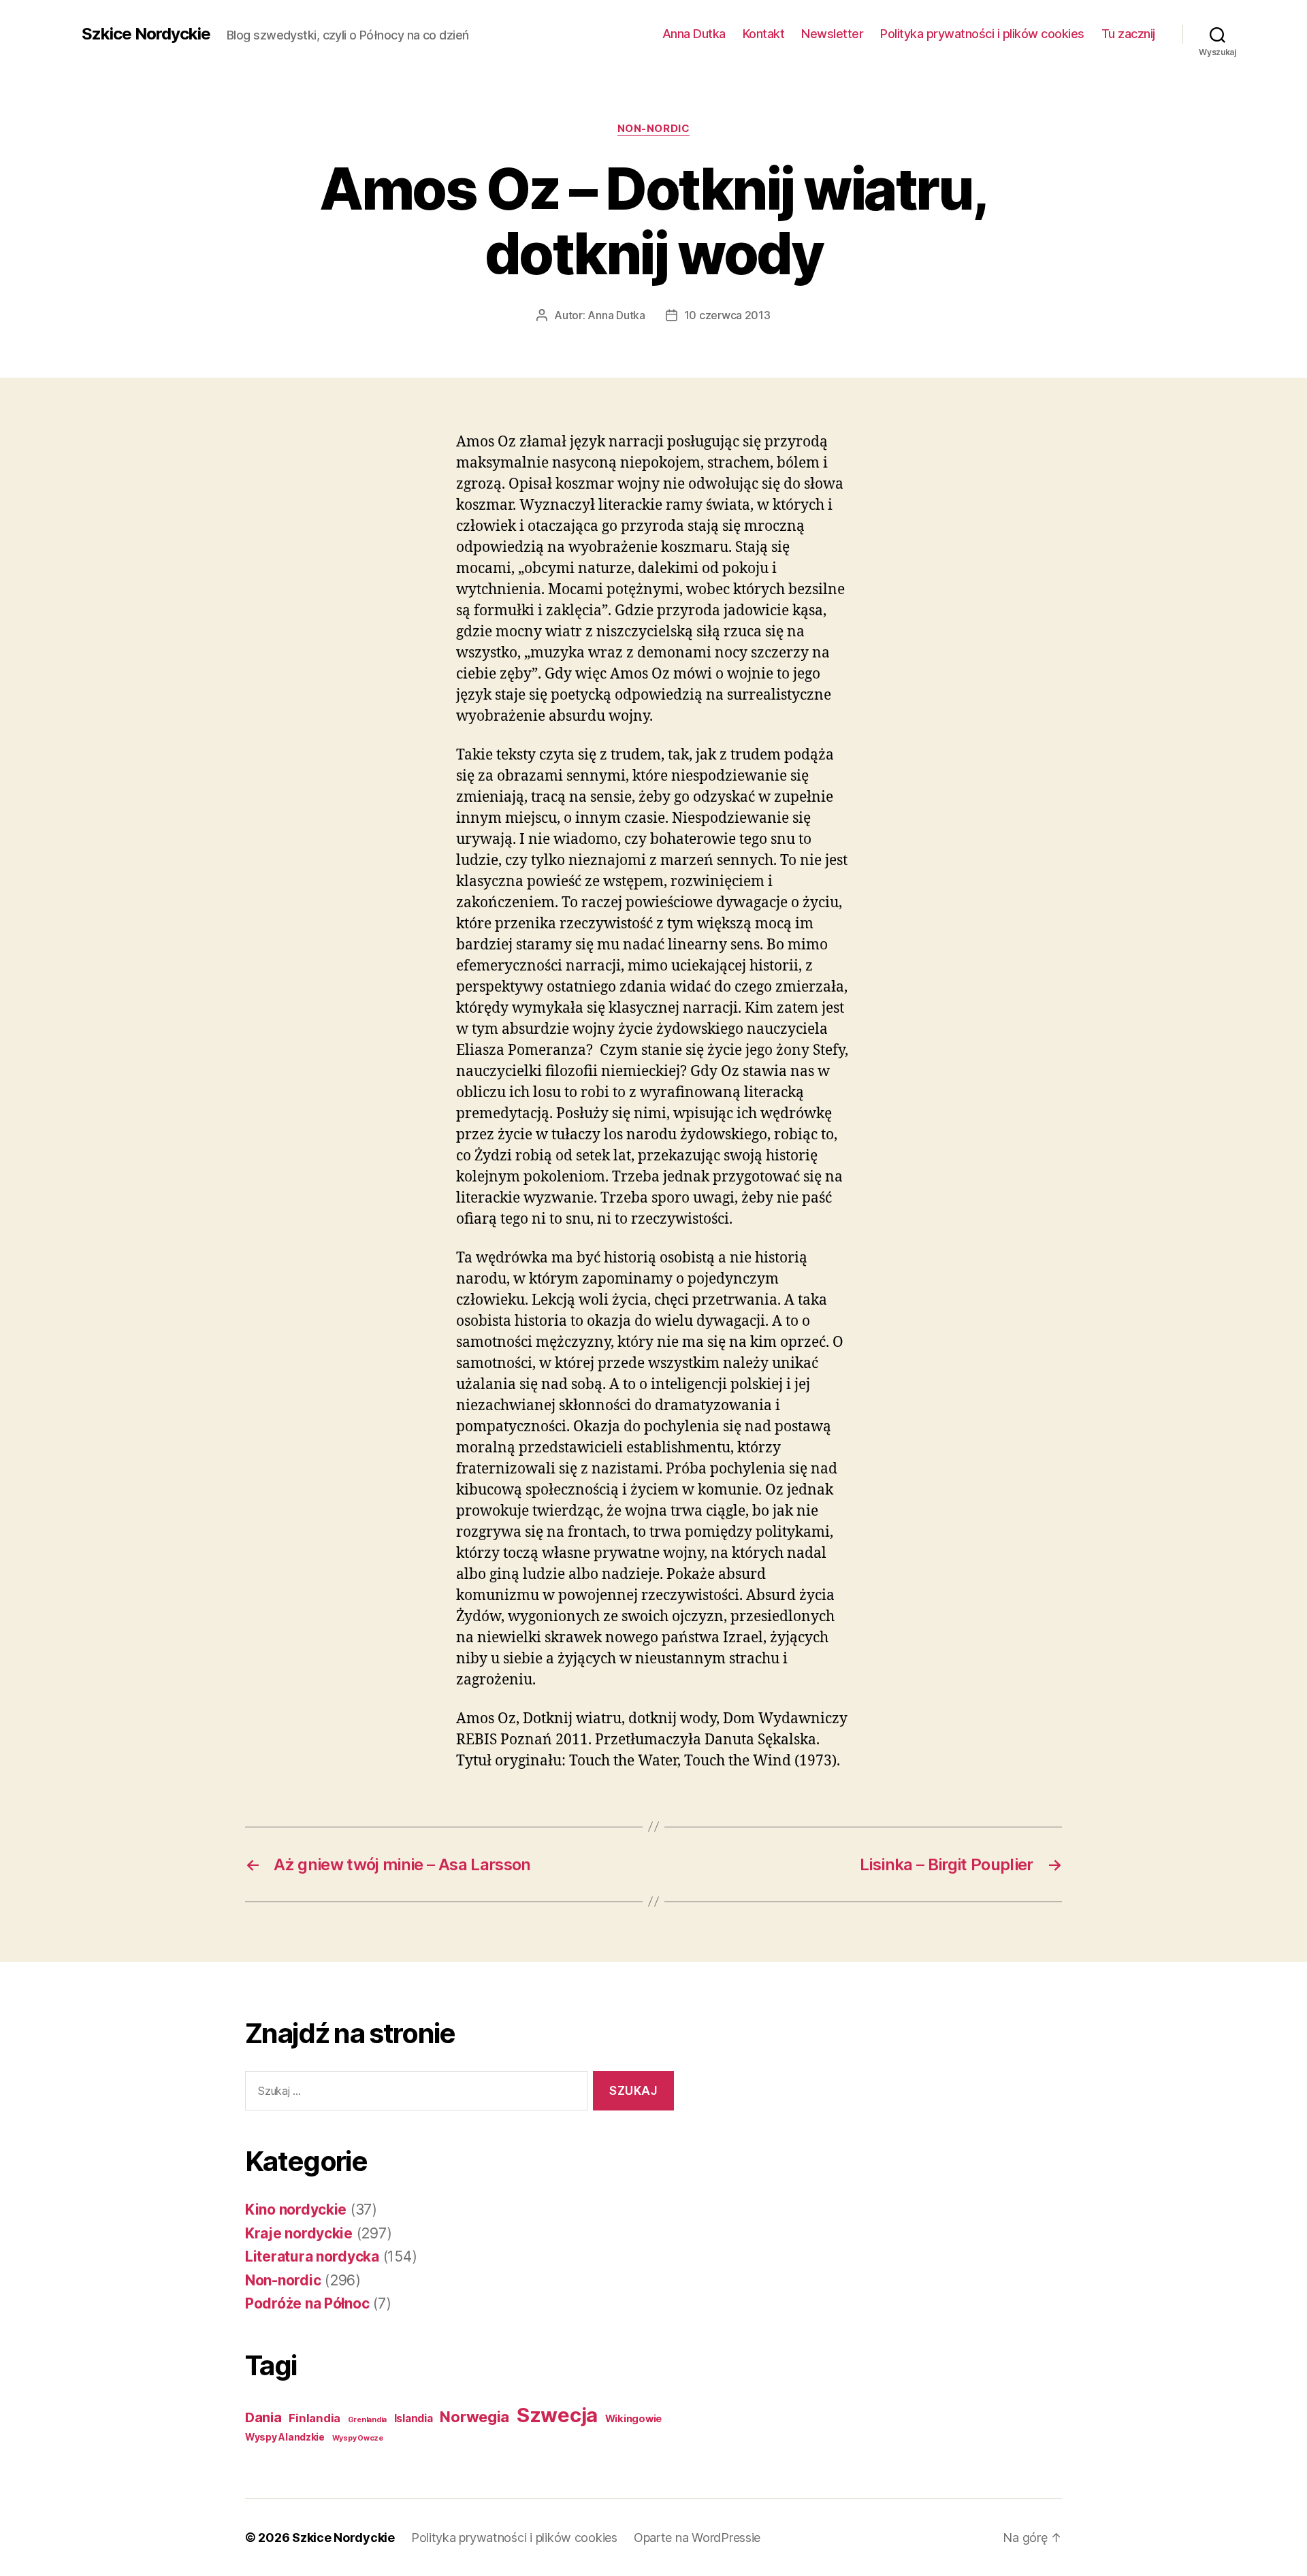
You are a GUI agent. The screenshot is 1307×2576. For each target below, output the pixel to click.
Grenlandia (367, 2420)
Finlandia (314, 2418)
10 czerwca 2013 (727, 315)
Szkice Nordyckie (146, 34)
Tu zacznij (1128, 34)
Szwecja (557, 2415)
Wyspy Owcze (358, 2438)
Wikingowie (633, 2419)
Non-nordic (654, 129)
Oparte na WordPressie (697, 2538)
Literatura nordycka (312, 2256)
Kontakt (764, 34)
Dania (263, 2417)
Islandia (414, 2418)
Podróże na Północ (307, 2303)
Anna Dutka (694, 34)
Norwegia (474, 2417)
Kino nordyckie (296, 2210)
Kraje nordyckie (299, 2233)
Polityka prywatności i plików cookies (982, 34)
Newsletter (832, 34)
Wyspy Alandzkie (285, 2437)
